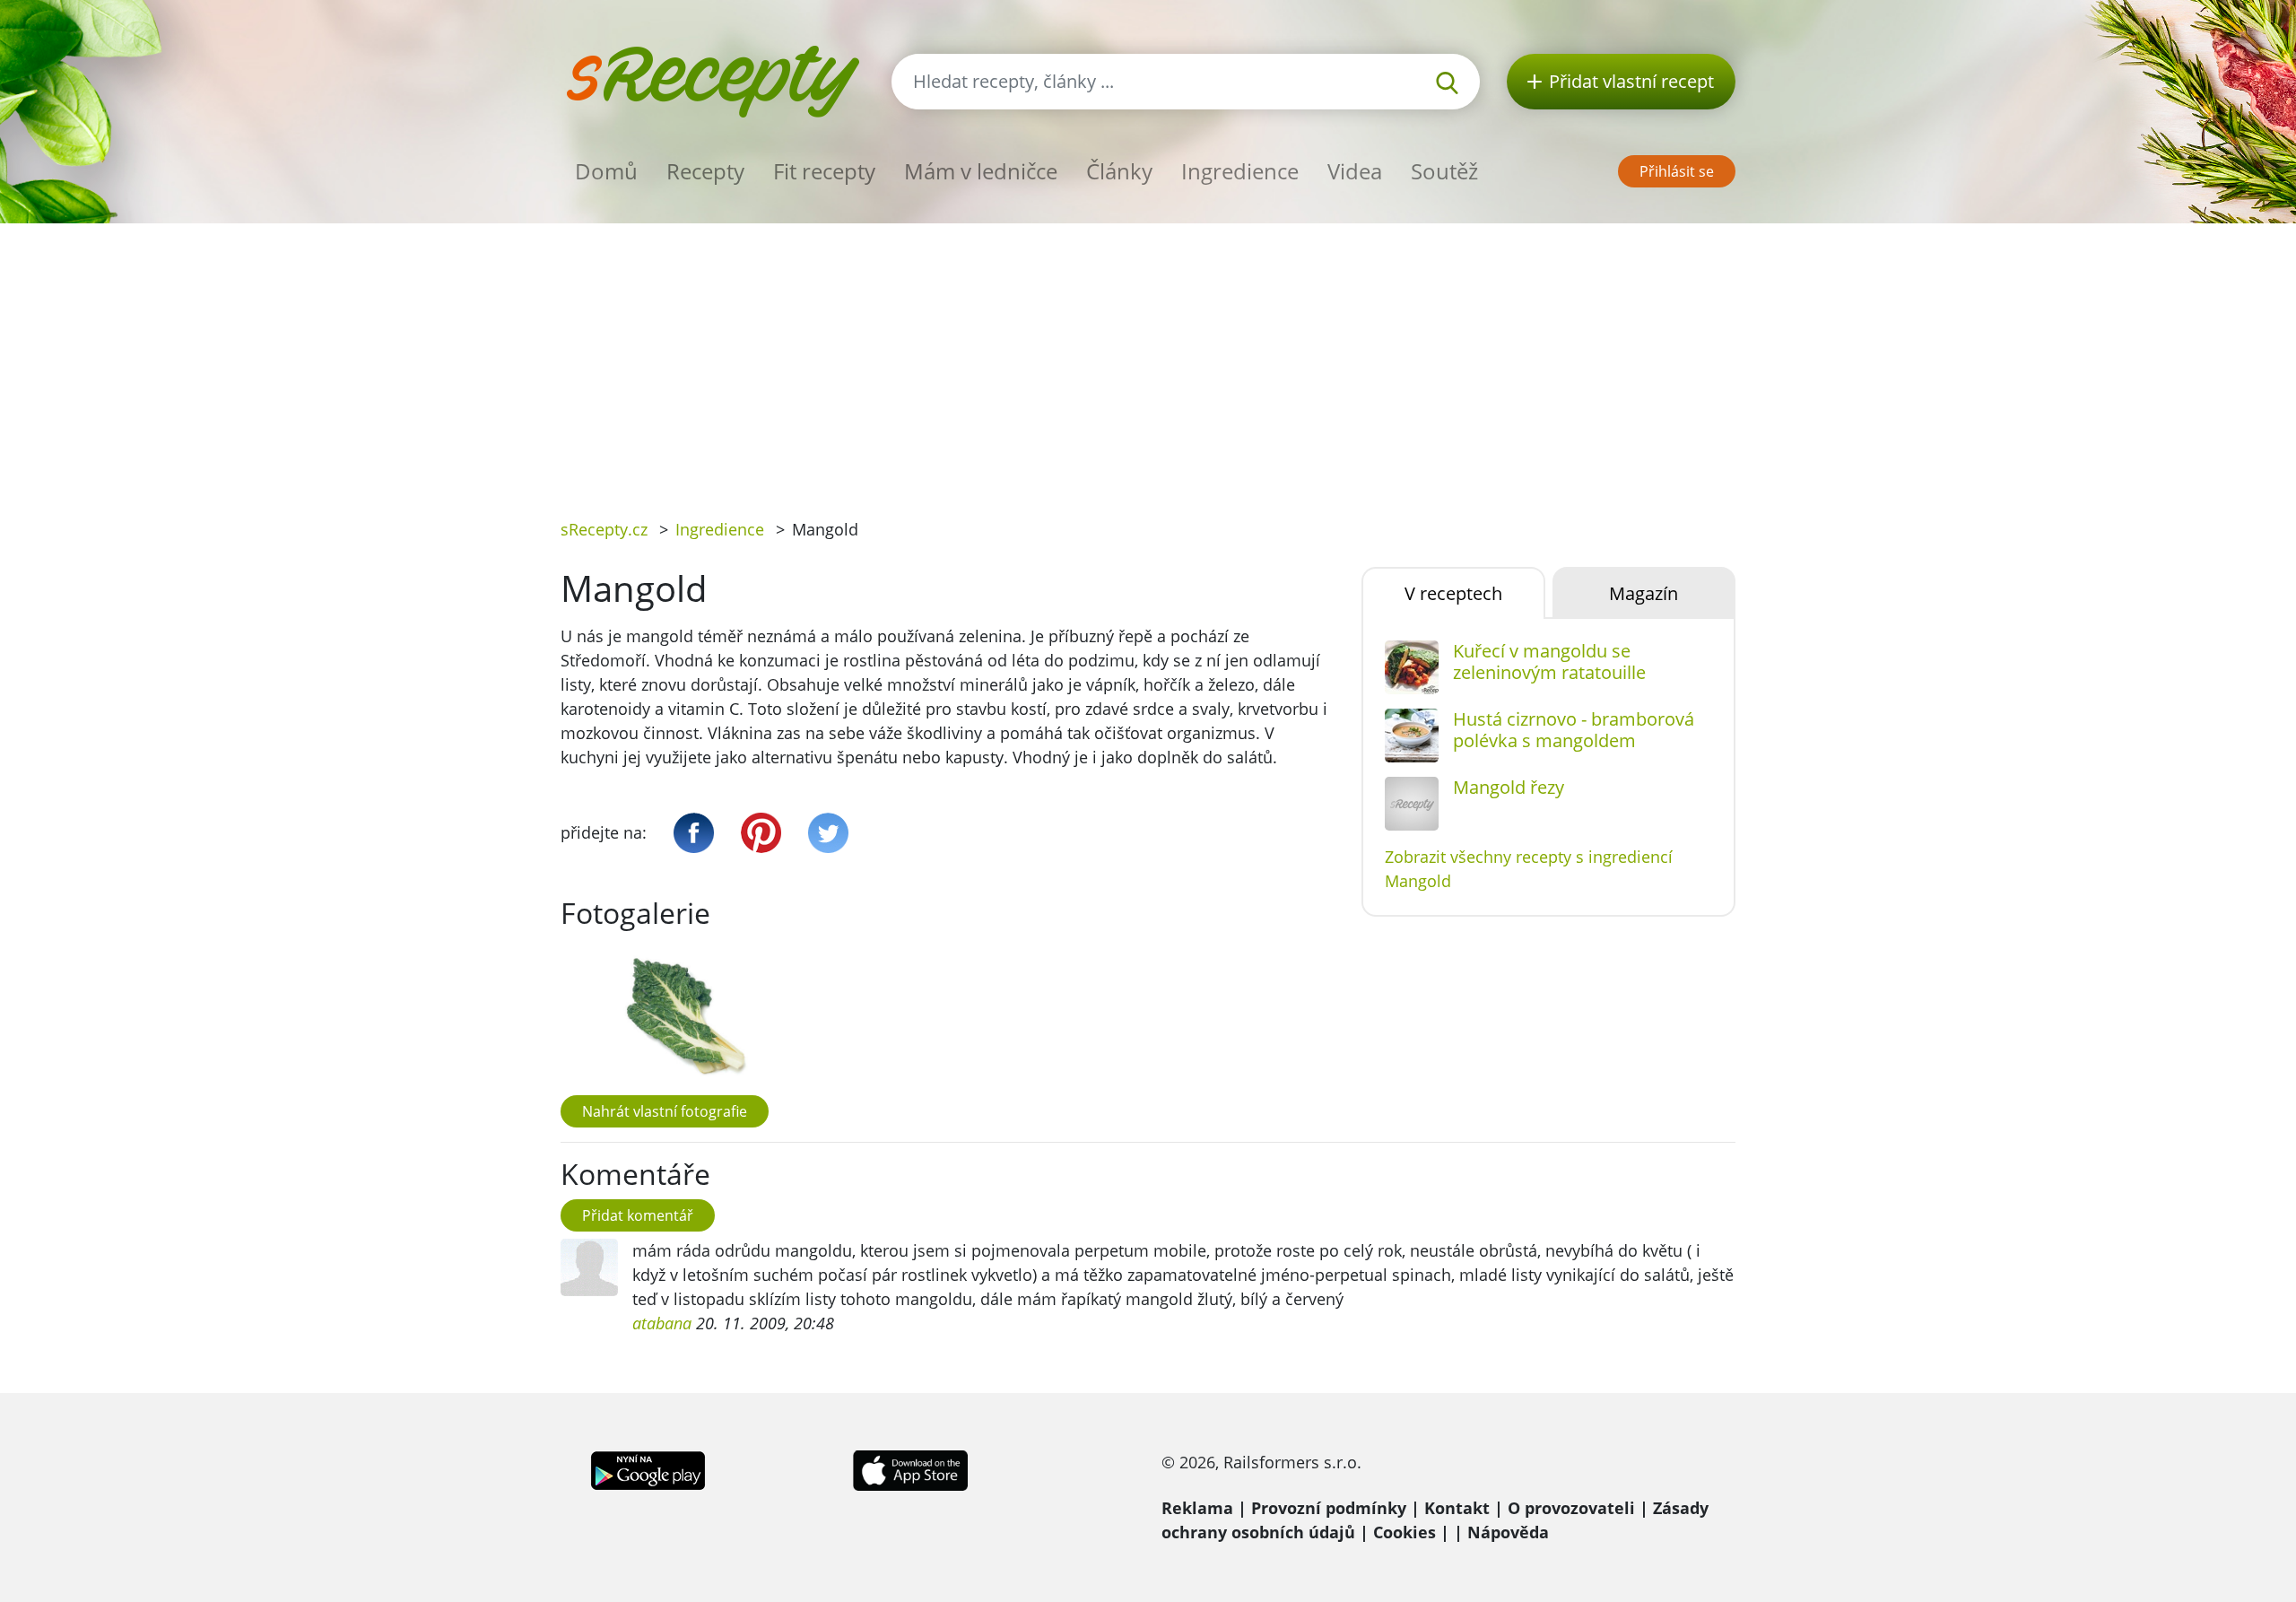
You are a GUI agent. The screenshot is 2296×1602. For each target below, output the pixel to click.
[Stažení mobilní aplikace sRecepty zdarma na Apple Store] (909, 1468)
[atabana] (589, 1267)
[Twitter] (828, 833)
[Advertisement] (1148, 358)
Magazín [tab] (1644, 593)
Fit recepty (824, 171)
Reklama (1197, 1508)
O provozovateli (1571, 1508)
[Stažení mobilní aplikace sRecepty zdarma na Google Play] (648, 1468)
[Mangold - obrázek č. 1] (681, 1016)
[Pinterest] (761, 833)
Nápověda (1508, 1532)
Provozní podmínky (1329, 1508)
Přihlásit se (1677, 171)
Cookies (1405, 1532)
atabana (662, 1323)
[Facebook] (694, 833)
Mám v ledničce (981, 171)
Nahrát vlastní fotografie (665, 1111)
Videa (1355, 171)
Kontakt (1457, 1508)
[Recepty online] (713, 79)
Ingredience (1240, 171)
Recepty (705, 171)
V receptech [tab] (1453, 593)
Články (1119, 171)
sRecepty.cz (604, 529)
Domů (606, 171)
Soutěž (1444, 171)
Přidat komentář (638, 1215)
